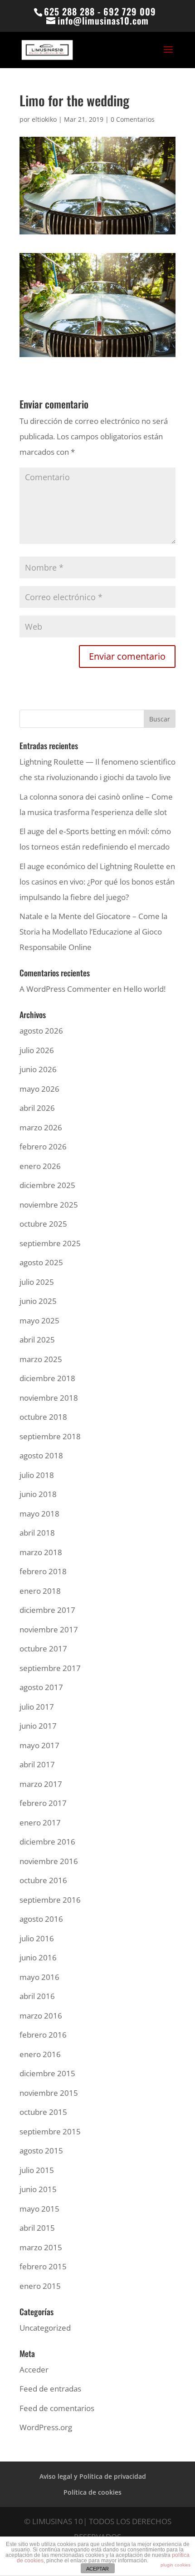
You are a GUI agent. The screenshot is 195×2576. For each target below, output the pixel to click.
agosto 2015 (41, 2151)
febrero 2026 (43, 1146)
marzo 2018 (41, 1552)
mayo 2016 (39, 1977)
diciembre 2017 (47, 1610)
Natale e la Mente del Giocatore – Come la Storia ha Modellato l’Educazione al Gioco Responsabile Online (93, 932)
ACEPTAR (97, 2569)
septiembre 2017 (50, 1668)
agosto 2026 (41, 1031)
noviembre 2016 (49, 1861)
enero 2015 (40, 2286)
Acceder (34, 2370)
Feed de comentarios (57, 2408)
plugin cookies (175, 2565)
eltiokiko (44, 119)
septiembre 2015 (50, 2131)
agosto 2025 (41, 1262)
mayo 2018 (39, 1514)
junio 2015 (38, 2189)
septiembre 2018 (50, 1436)
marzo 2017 (41, 1784)
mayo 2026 (39, 1089)
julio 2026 (37, 1050)
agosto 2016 (41, 1919)
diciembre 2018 (47, 1378)
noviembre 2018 (49, 1398)
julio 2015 (37, 2170)
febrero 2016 (43, 2035)
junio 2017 (38, 1726)
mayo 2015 (39, 2209)
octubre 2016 (43, 1880)
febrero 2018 (43, 1571)
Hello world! (144, 989)
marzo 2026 (41, 1127)
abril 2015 (37, 2228)
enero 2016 (40, 2054)
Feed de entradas (50, 2389)
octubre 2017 (43, 1649)
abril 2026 (37, 1108)
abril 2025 (37, 1340)
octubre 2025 (43, 1224)
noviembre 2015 (49, 2093)
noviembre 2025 (49, 1205)
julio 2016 (37, 1938)
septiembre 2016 (50, 1900)
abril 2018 (37, 1533)
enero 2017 (40, 1823)
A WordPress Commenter (65, 989)
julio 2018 (37, 1475)
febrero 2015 (43, 2266)
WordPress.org (46, 2427)
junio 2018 (38, 1494)
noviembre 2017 (49, 1629)
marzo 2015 (41, 2247)
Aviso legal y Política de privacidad (93, 2476)
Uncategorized (45, 2328)
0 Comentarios (133, 119)
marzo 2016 (41, 2016)
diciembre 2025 (47, 1185)
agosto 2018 (41, 1455)
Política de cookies (93, 2492)
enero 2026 (40, 1166)
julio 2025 (37, 1282)
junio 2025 (38, 1301)
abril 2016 (37, 1996)
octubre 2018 (43, 1417)
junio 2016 (38, 1957)
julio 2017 (37, 1707)
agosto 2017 (41, 1687)
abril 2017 (37, 1764)
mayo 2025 (39, 1320)
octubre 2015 (43, 2112)
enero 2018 (40, 1591)
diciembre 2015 (47, 2073)
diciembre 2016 (47, 1842)
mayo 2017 (39, 1745)
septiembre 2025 (50, 1243)
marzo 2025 (41, 1359)
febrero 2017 (43, 1803)
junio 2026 (38, 1069)
